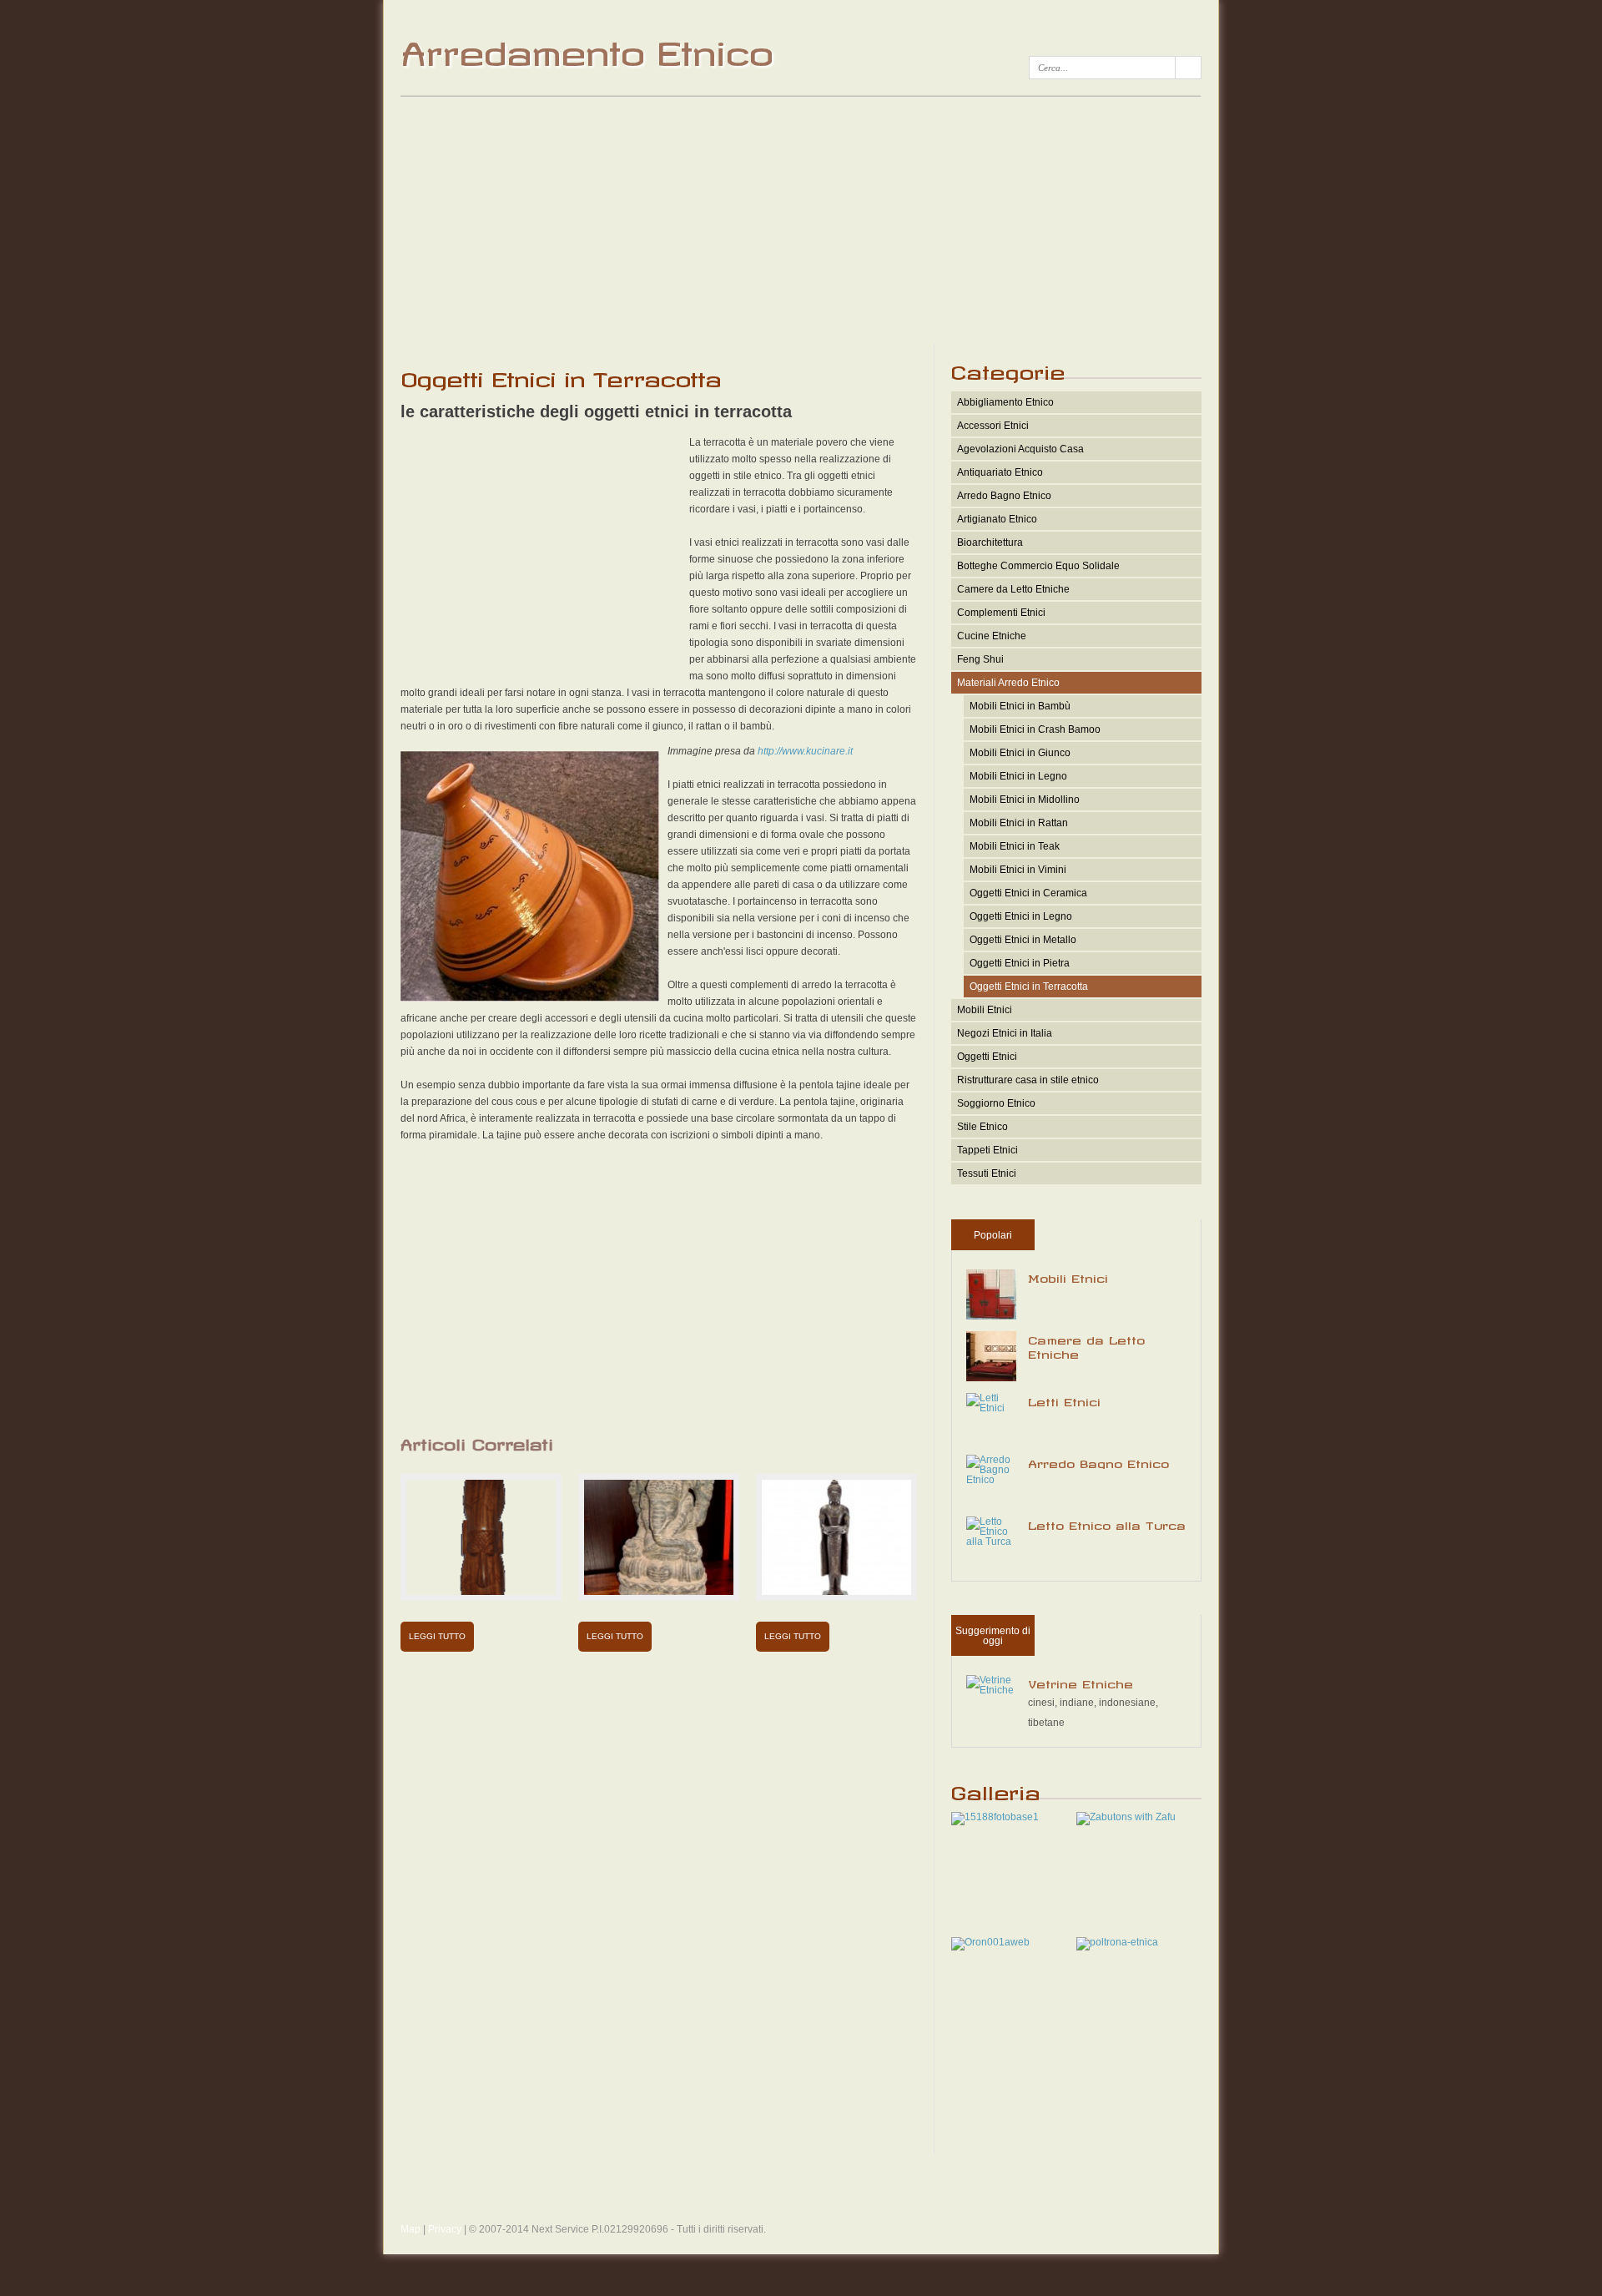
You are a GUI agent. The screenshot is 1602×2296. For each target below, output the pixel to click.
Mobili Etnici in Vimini (1018, 870)
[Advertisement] (801, 219)
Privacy (445, 2229)
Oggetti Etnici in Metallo (1023, 940)
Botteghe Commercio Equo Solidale (1038, 566)
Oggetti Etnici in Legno (1021, 916)
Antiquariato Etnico (1000, 472)
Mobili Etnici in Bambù (1020, 706)
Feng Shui (980, 659)
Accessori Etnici (993, 426)
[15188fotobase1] (995, 1817)
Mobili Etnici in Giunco (1020, 753)
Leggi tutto (437, 1636)
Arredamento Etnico (586, 47)
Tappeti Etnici (987, 1150)
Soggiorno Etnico (996, 1103)
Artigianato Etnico (997, 519)
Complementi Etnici (1001, 613)
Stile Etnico (982, 1127)
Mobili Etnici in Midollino (1025, 800)
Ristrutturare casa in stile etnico (1028, 1080)
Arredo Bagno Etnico (1004, 496)
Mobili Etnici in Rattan (1019, 823)
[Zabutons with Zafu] (1126, 1817)
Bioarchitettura (990, 542)
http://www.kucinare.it (805, 751)
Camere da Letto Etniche (1013, 589)
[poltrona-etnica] (1117, 1942)
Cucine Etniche (992, 636)
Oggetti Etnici (987, 1057)
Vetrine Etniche (1081, 1682)
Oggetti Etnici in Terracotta (1029, 987)
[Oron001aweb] (990, 1942)
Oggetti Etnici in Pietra (1020, 963)
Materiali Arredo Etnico (1008, 683)
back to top (801, 2197)
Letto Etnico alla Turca (1107, 1523)
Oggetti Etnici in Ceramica (1028, 893)
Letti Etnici (1064, 1400)
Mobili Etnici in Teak (1015, 846)
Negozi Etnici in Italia (1005, 1033)
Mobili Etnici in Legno (1018, 776)
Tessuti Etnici (987, 1173)
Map (411, 2229)
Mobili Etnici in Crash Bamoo (1035, 729)
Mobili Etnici (985, 1010)
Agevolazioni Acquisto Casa (1020, 449)
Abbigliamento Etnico (1005, 402)
